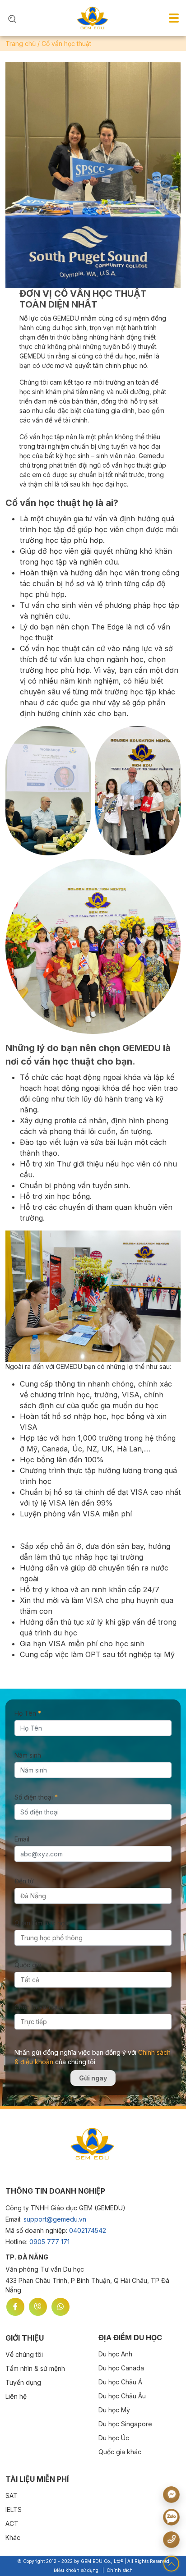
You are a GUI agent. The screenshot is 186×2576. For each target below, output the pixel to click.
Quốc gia (28, 1965)
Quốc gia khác (120, 2452)
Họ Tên (28, 1713)
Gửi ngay (93, 2078)
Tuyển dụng (23, 2382)
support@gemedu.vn (55, 2219)
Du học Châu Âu (122, 2396)
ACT (12, 2523)
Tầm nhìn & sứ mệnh (35, 2368)
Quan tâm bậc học (41, 1923)
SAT (12, 2496)
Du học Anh (115, 2354)
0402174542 (88, 2230)
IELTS (14, 2509)
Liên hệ (16, 2396)
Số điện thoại (36, 1797)
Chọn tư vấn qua (39, 2007)
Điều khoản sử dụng (76, 2570)
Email (22, 1839)
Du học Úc (114, 2438)
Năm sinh (28, 1755)
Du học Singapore (125, 2424)
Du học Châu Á (120, 2382)
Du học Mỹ (114, 2410)
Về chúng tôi (24, 2354)
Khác (13, 2537)
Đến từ (24, 1881)
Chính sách (120, 2570)
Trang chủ (21, 44)
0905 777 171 (49, 2242)
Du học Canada (121, 2368)
